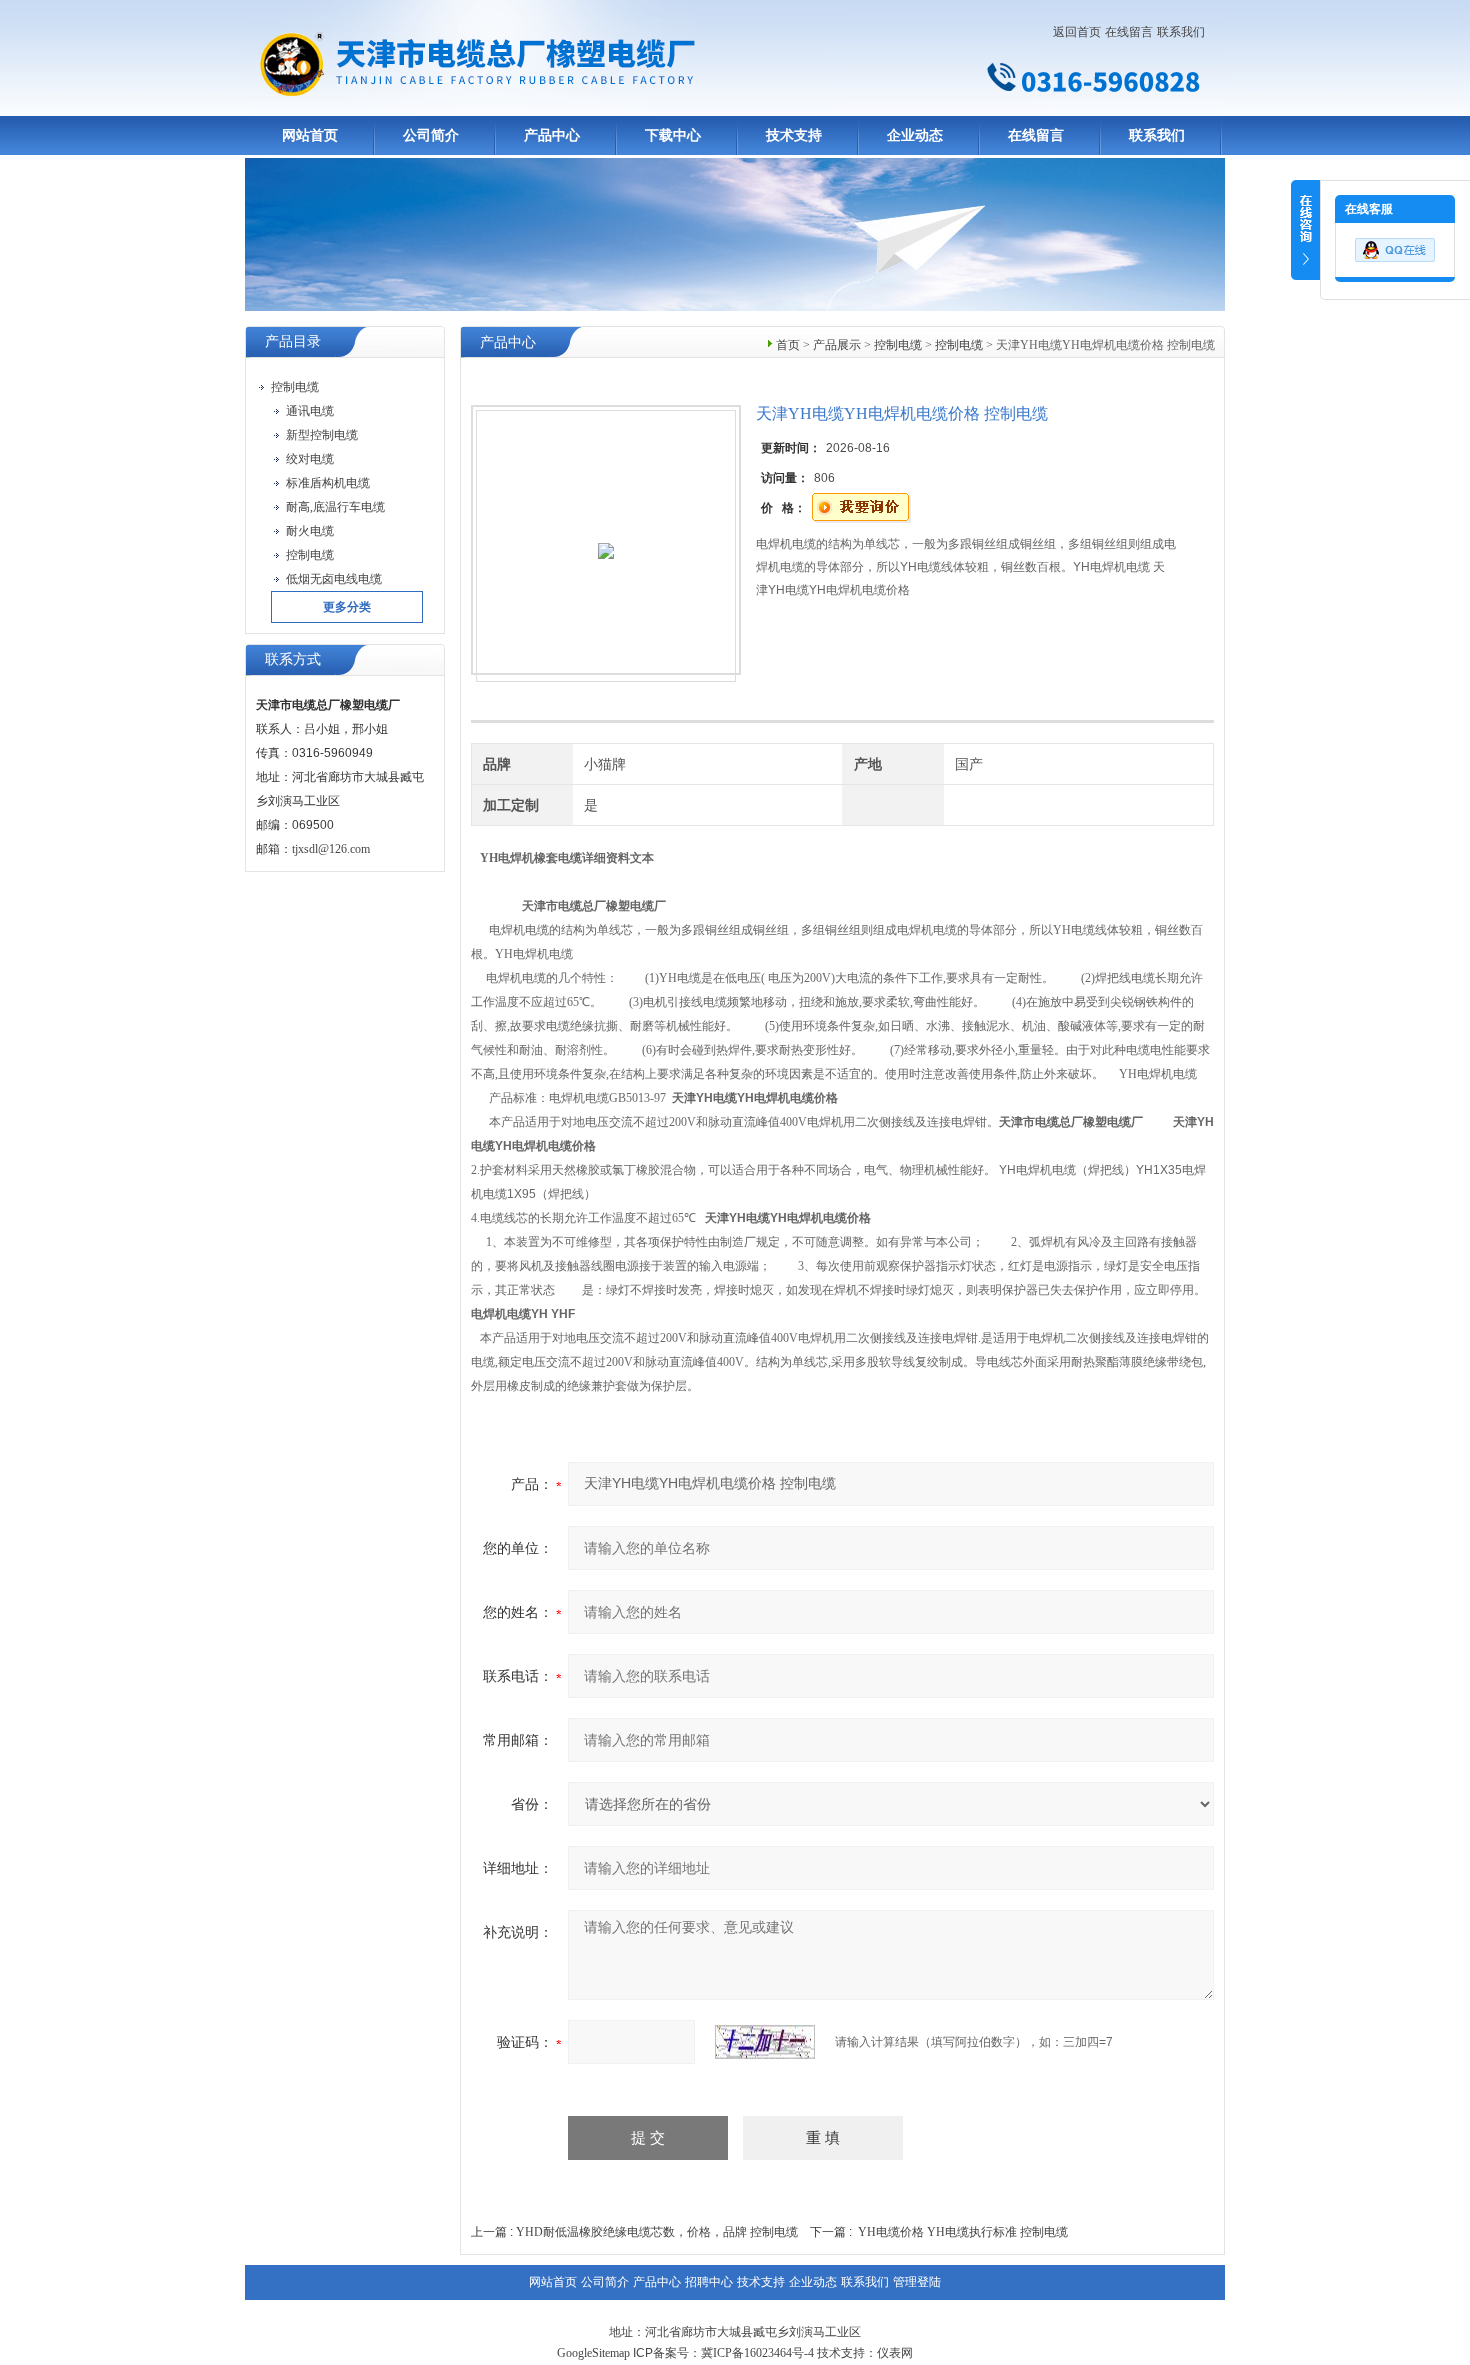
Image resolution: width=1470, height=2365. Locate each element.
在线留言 (1129, 32)
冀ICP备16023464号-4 (757, 2353)
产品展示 (837, 345)
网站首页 (310, 135)
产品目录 (293, 341)
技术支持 (794, 135)
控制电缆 (898, 345)
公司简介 (431, 135)
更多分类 (347, 607)
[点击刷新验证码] (765, 2042)
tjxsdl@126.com (331, 849)
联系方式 (293, 659)
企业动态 (915, 135)
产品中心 (552, 135)
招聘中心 (709, 2282)
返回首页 (1077, 32)
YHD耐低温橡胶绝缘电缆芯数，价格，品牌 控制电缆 (657, 2232)
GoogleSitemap (593, 2353)
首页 (788, 345)
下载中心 (673, 135)
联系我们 (1181, 32)
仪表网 (895, 2353)
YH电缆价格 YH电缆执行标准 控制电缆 (963, 2232)
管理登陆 (917, 2282)
